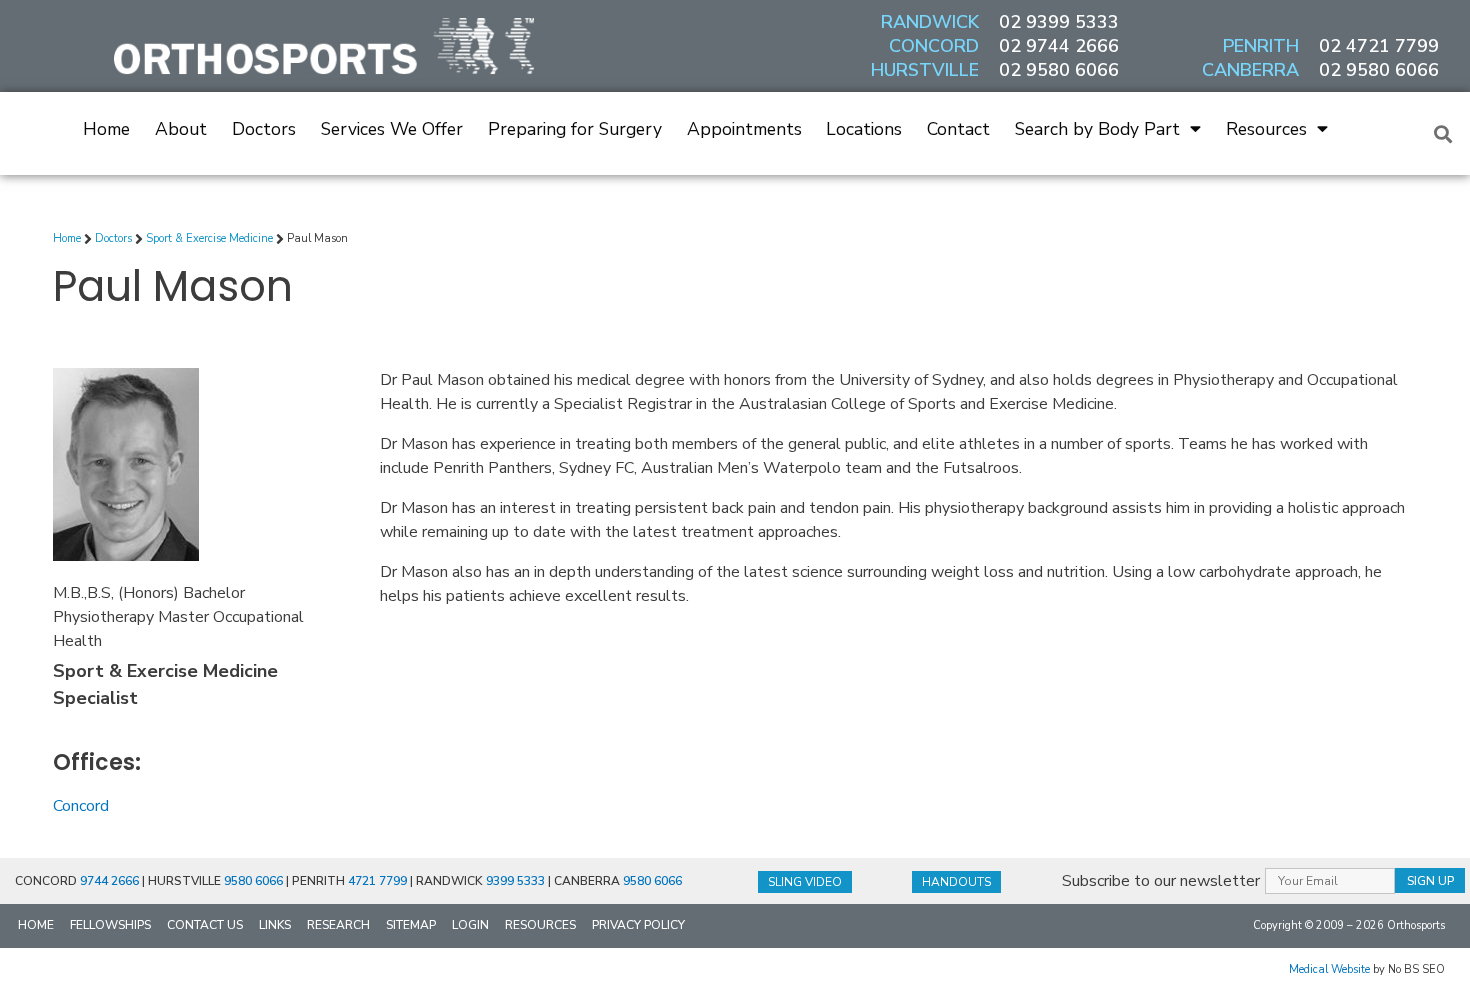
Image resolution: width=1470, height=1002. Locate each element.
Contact (958, 129)
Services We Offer (392, 129)
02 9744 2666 (1059, 46)
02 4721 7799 (1379, 46)
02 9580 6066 (1059, 70)
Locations (864, 129)
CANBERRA (1250, 70)
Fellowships (110, 925)
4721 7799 (377, 881)
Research (338, 925)
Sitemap (411, 925)
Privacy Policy (638, 925)
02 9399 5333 (1059, 22)
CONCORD (934, 46)
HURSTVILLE (925, 70)
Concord (81, 806)
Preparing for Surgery (575, 129)
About (181, 129)
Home (106, 129)
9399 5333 (515, 881)
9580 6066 (253, 881)
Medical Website (1329, 969)
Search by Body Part (1097, 129)
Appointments (744, 129)
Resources (1266, 129)
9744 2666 (109, 881)
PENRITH (1261, 46)
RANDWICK (930, 22)
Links (275, 925)
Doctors (264, 129)
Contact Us (205, 925)
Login (470, 925)
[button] (1443, 133)
